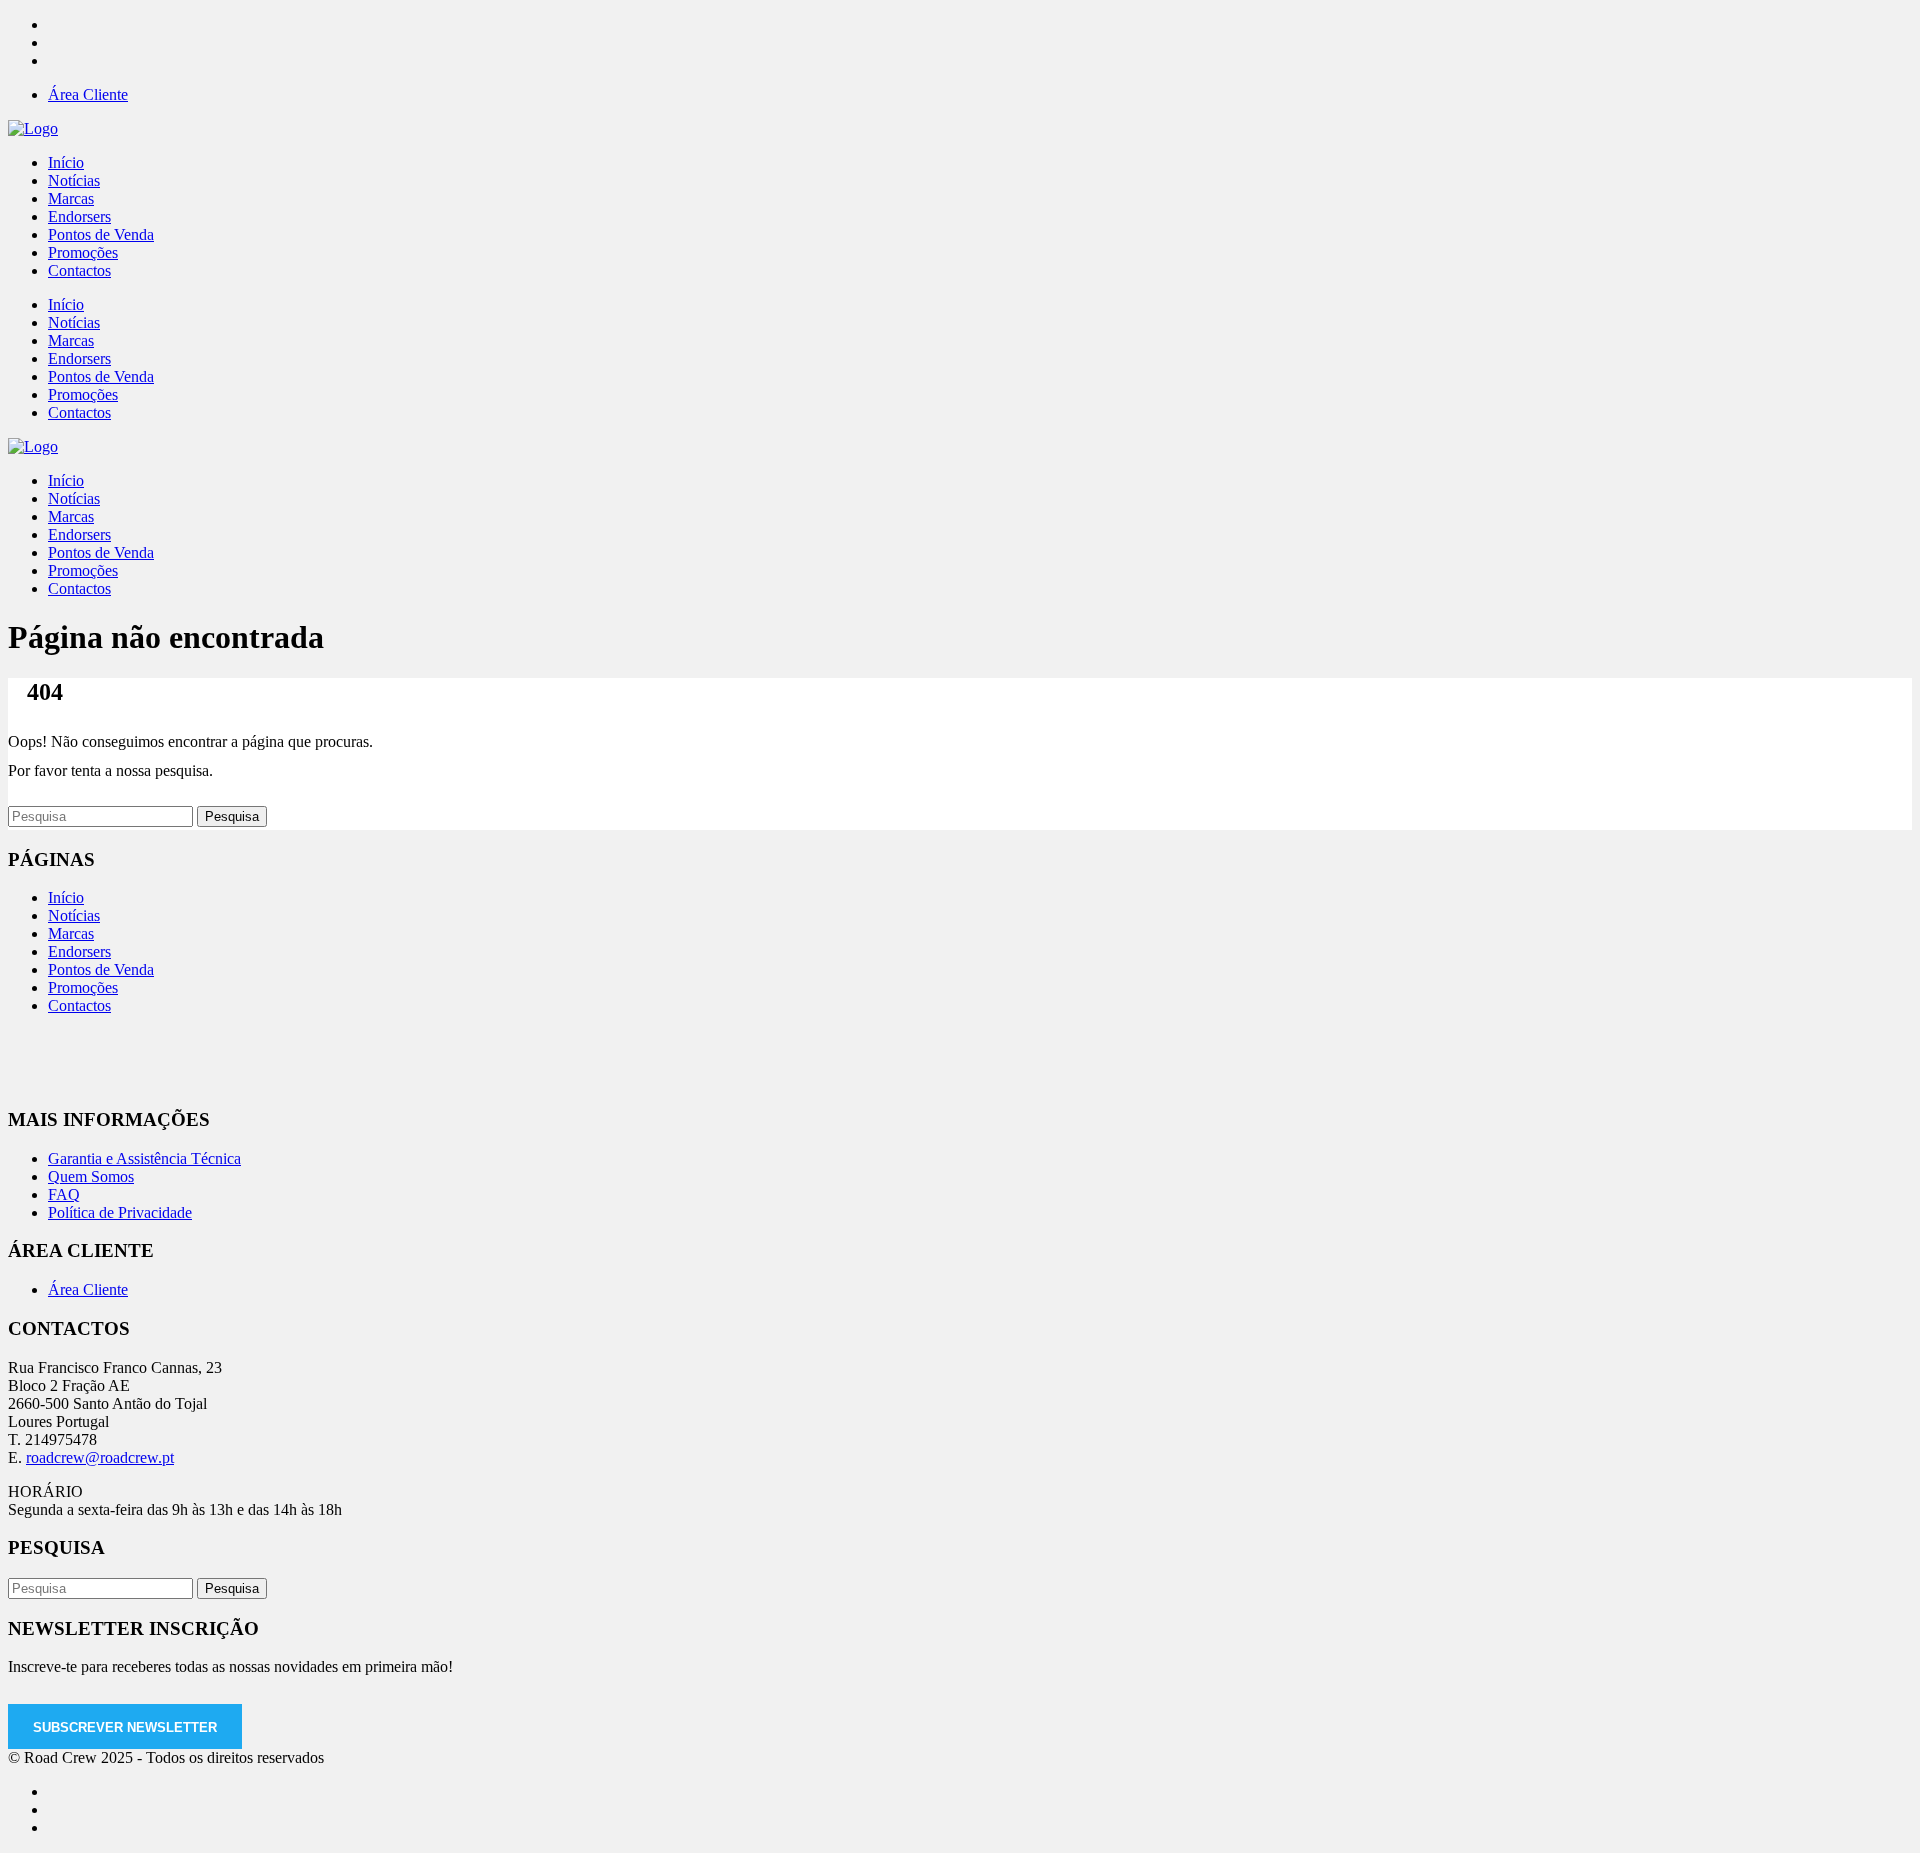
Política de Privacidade (120, 1212)
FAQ (64, 1194)
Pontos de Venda (101, 969)
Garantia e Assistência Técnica (144, 1158)
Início (66, 897)
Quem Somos (91, 1176)
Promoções (83, 987)
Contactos (79, 1005)
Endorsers (79, 951)
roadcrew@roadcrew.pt (100, 1457)
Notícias (74, 915)
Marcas (71, 933)
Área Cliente (88, 94)
